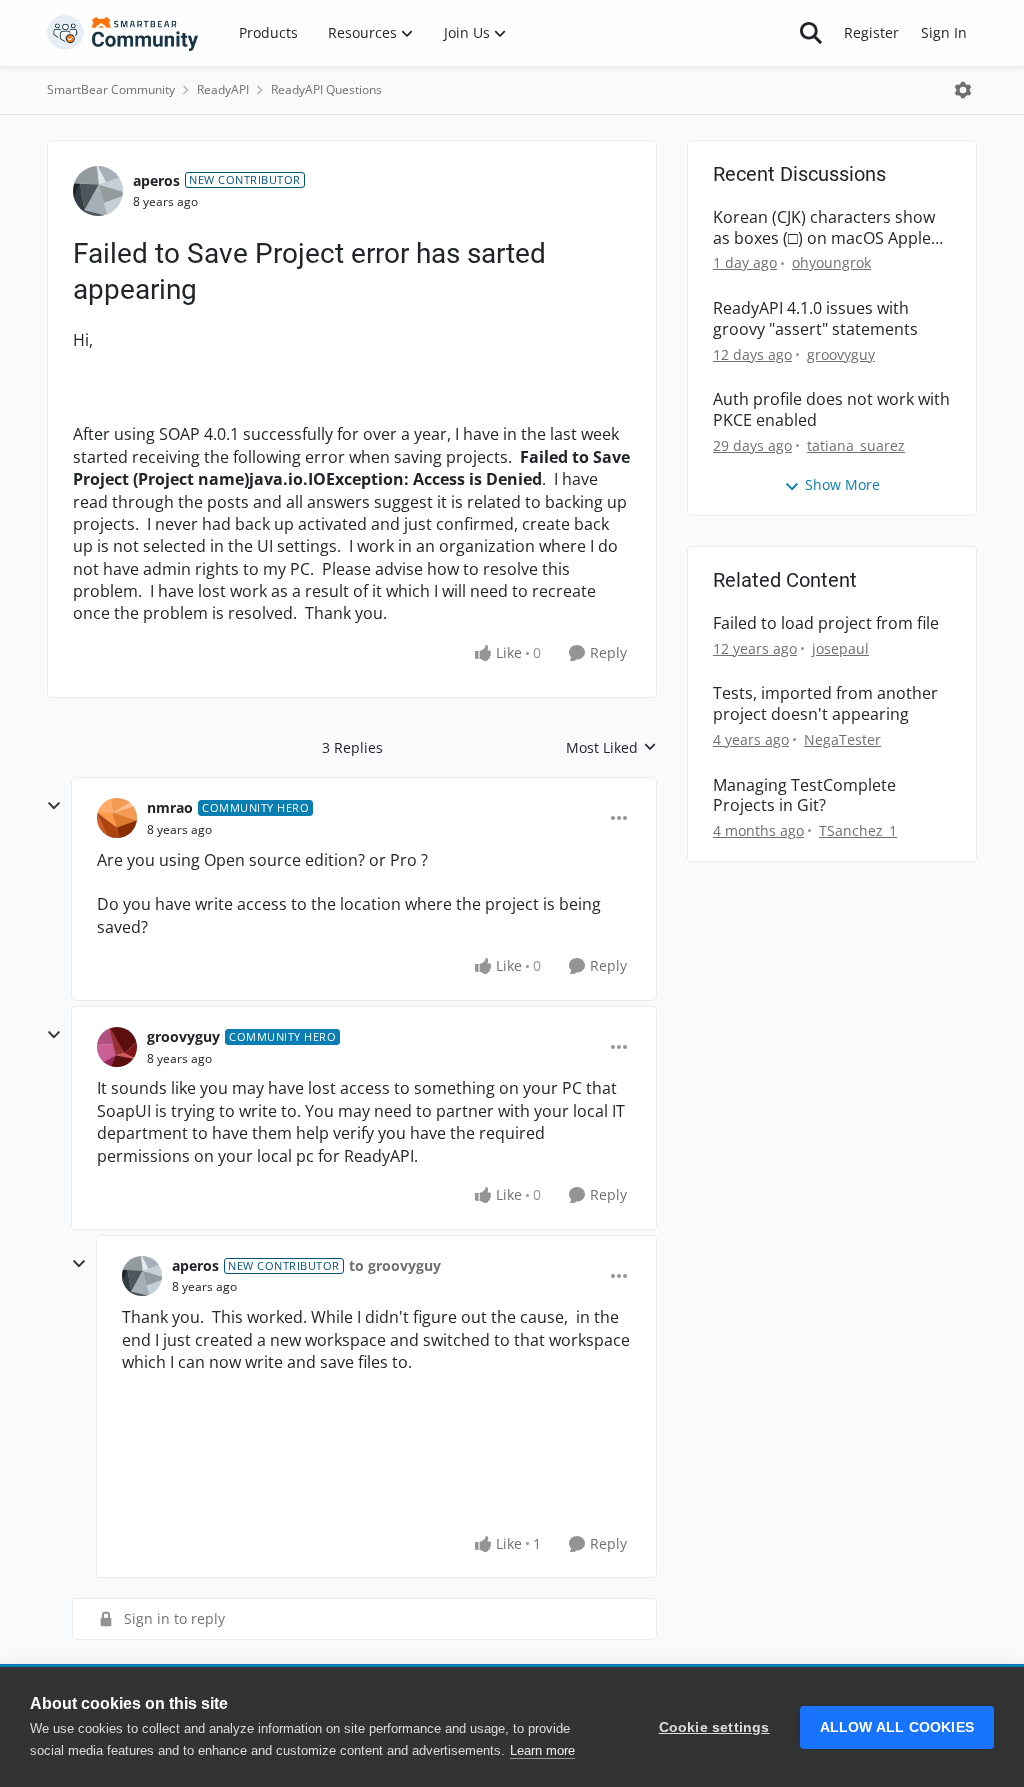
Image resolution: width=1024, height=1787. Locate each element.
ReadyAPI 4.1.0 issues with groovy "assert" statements (815, 319)
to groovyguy (395, 1265)
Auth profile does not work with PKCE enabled (831, 410)
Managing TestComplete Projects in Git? (804, 796)
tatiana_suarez (856, 445)
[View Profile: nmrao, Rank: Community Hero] (117, 818)
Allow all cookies (897, 1727)
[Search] (811, 33)
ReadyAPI (223, 89)
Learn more (542, 1750)
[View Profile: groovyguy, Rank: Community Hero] (117, 1047)
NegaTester (842, 739)
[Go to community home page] (123, 33)
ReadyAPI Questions (326, 89)
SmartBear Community (111, 89)
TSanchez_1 (858, 830)
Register (871, 32)
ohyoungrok (831, 262)
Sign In (944, 32)
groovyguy (183, 1036)
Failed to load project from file (826, 623)
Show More (842, 484)
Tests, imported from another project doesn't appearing (825, 704)
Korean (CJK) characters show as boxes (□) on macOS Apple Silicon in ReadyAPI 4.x (824, 228)
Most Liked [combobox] (611, 748)
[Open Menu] (963, 90)
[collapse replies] (54, 806)
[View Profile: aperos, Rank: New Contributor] (98, 191)
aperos (156, 180)
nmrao (170, 807)
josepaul (840, 648)
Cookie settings (714, 1727)
